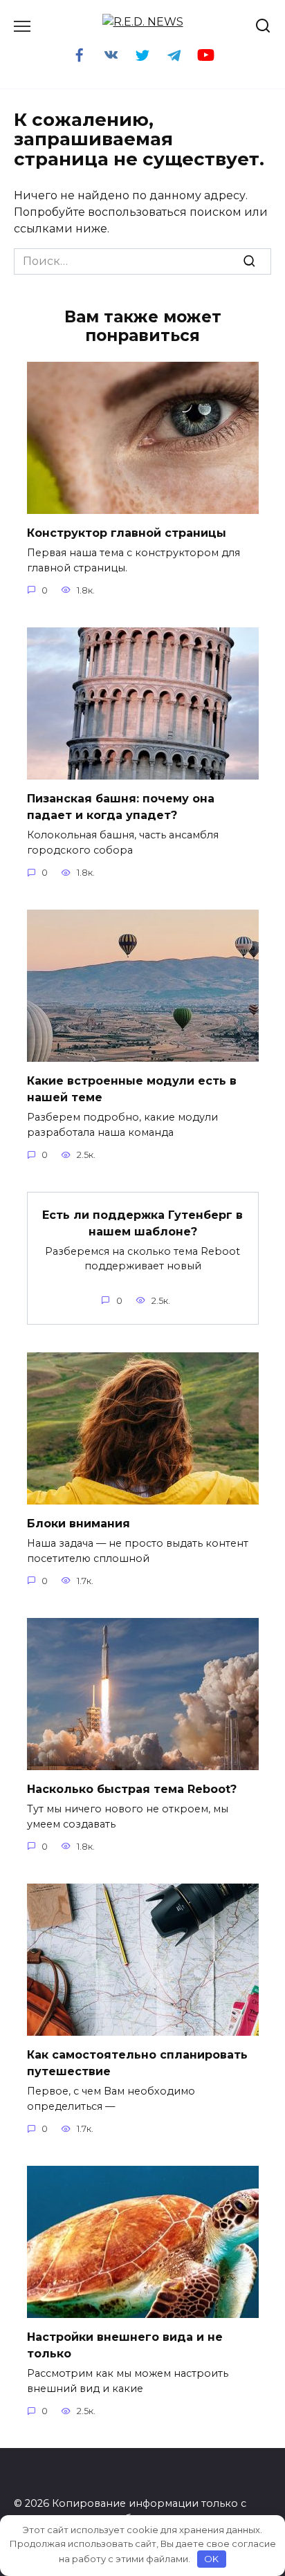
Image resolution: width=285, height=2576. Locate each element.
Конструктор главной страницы (127, 533)
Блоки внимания (79, 1524)
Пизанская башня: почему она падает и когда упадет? (121, 807)
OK (211, 2559)
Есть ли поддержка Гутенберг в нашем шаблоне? (142, 1223)
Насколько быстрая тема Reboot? (132, 1789)
